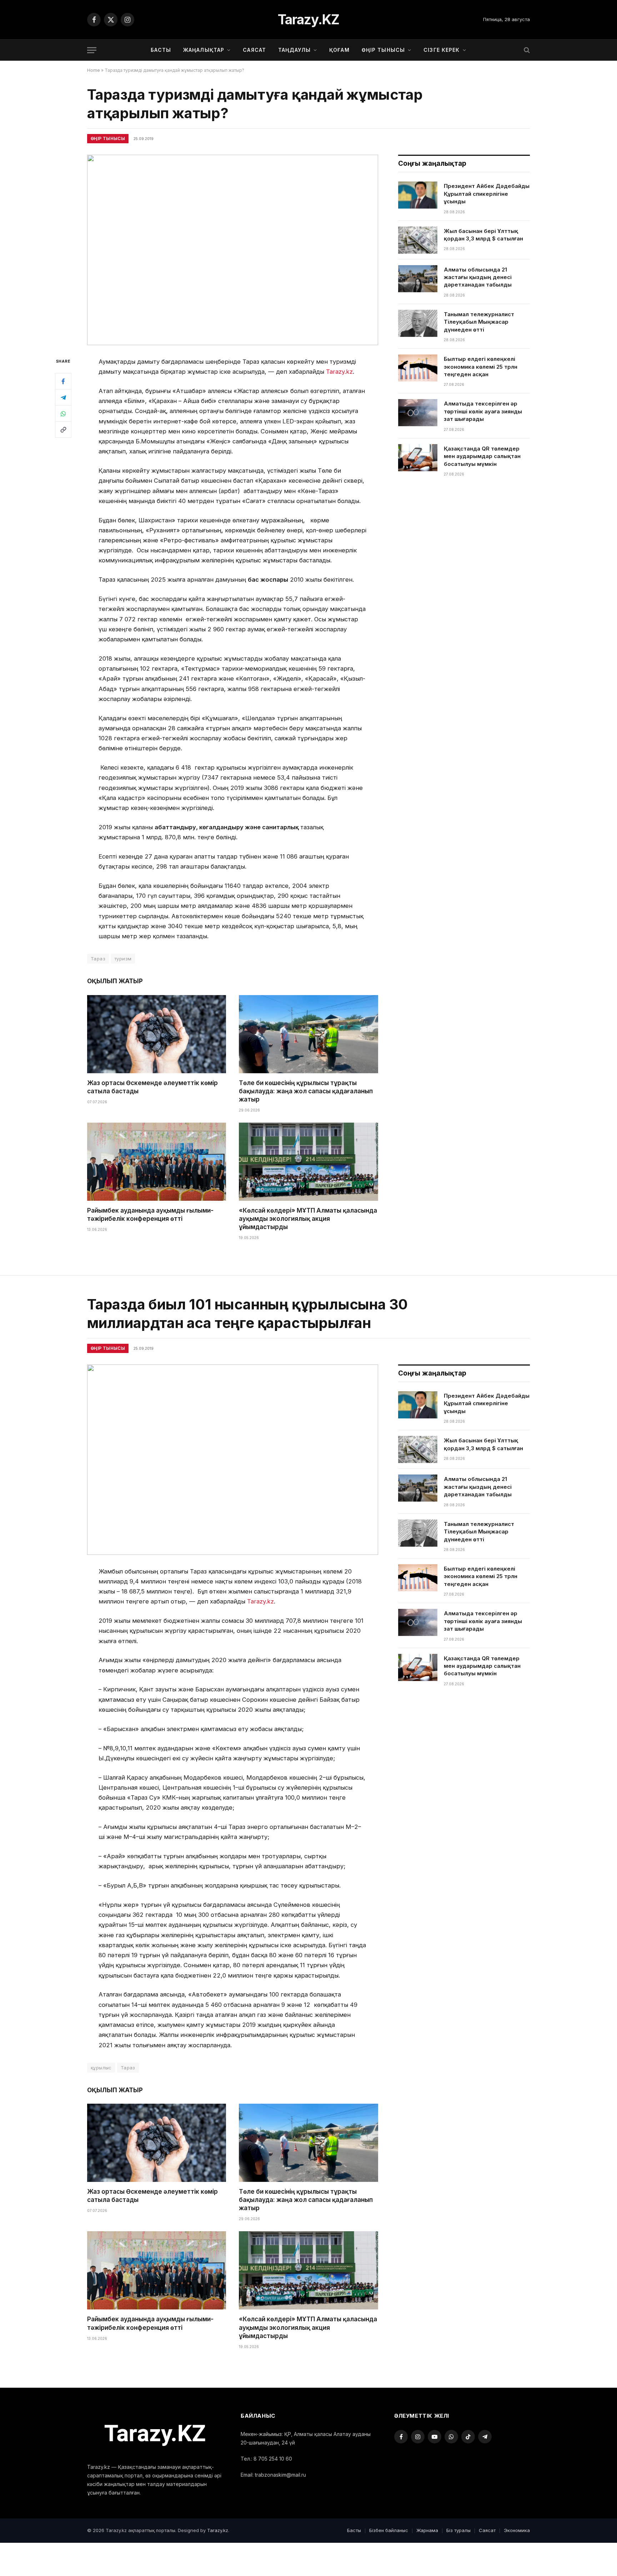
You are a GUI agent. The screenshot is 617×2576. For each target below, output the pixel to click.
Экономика (517, 2530)
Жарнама (427, 2530)
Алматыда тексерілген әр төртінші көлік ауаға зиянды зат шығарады (483, 411)
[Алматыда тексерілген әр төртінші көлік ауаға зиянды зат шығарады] (418, 413)
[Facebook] (63, 381)
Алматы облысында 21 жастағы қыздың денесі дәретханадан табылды (478, 277)
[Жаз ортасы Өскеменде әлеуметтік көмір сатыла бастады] (157, 1034)
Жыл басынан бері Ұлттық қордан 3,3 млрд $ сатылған (483, 235)
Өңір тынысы (383, 50)
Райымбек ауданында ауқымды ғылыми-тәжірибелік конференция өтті (150, 1215)
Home (94, 70)
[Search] (526, 50)
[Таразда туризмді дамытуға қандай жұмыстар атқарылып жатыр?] (233, 250)
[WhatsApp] (63, 413)
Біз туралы (458, 2530)
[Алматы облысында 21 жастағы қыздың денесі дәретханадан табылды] (418, 279)
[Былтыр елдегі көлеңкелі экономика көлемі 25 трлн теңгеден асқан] (418, 368)
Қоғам (339, 50)
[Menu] (92, 50)
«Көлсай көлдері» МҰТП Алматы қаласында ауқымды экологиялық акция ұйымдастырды (308, 1219)
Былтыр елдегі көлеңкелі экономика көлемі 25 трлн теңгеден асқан (481, 367)
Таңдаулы (294, 50)
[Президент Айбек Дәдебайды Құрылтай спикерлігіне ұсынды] (418, 195)
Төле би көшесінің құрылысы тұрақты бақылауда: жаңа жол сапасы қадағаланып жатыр (306, 1091)
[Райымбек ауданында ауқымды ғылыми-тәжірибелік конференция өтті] (157, 1162)
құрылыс (101, 2068)
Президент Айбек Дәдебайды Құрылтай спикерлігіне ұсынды (487, 194)
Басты (161, 50)
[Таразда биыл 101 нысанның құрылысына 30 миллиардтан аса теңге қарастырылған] (233, 1459)
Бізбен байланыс (389, 2530)
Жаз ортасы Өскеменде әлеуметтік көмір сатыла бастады (152, 1087)
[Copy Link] (63, 429)
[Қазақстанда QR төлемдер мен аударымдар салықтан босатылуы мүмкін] (418, 458)
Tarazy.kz (339, 372)
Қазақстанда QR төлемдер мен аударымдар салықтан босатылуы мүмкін (482, 456)
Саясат (254, 50)
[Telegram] (63, 397)
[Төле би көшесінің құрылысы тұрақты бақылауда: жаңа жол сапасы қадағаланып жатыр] (308, 1034)
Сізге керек (442, 50)
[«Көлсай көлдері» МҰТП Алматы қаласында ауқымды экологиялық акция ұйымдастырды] (308, 1162)
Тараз (98, 959)
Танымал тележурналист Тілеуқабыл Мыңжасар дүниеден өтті (479, 322)
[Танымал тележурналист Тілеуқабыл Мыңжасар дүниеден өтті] (418, 323)
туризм (123, 959)
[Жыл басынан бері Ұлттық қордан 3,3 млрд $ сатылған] (418, 240)
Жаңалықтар (204, 50)
